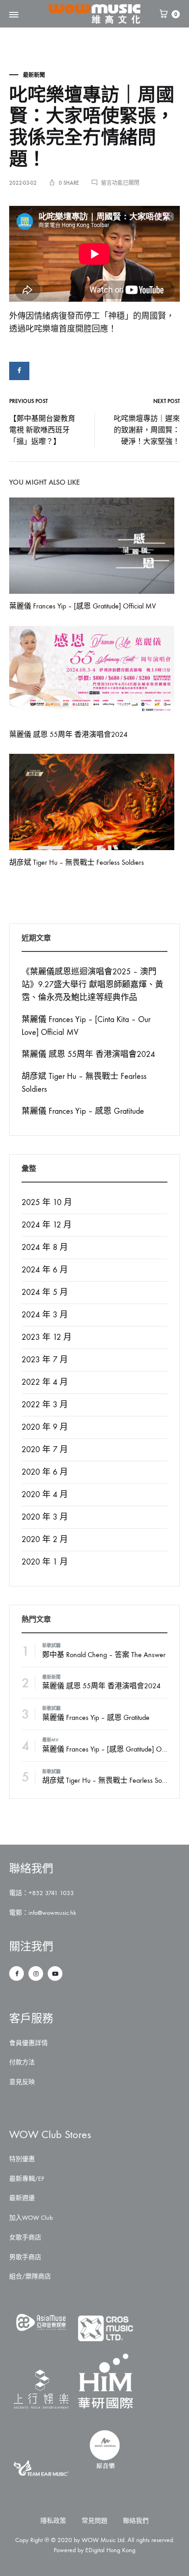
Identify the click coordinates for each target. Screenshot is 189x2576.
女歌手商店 (25, 2237)
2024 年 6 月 (45, 1270)
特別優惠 (22, 2159)
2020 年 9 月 (45, 1427)
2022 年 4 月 (45, 1382)
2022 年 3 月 (45, 1405)
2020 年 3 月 (45, 1517)
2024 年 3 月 (45, 1315)
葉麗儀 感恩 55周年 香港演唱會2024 (68, 734)
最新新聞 (34, 75)
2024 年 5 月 (45, 1292)
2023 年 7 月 (45, 1360)
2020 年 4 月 (45, 1495)
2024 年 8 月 (45, 1247)
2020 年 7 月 (45, 1450)
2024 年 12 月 (47, 1225)
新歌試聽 (51, 1646)
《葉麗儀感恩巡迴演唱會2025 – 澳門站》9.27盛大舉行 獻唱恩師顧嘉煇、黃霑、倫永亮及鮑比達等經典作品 (92, 985)
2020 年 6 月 (45, 1472)
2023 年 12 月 (47, 1337)
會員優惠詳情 (28, 2043)
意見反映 (22, 2082)
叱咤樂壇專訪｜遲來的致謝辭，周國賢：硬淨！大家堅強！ (147, 430)
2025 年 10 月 (47, 1202)
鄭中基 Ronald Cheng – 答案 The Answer (104, 1655)
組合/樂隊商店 (30, 2276)
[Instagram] (36, 1973)
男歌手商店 (25, 2257)
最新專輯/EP (27, 2179)
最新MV (50, 1740)
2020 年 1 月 (45, 1562)
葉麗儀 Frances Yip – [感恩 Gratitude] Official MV (83, 606)
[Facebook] (17, 1973)
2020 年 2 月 (45, 1540)
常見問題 (94, 2521)
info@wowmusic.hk (52, 1913)
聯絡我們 (136, 2521)
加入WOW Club (31, 2218)
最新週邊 (22, 2198)
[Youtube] (55, 1973)
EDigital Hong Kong (110, 2550)
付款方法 (22, 2062)
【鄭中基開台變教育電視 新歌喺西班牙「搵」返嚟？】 (42, 430)
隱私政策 (53, 2521)
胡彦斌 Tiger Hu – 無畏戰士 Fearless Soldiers (77, 862)
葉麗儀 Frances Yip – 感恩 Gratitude (83, 1111)
